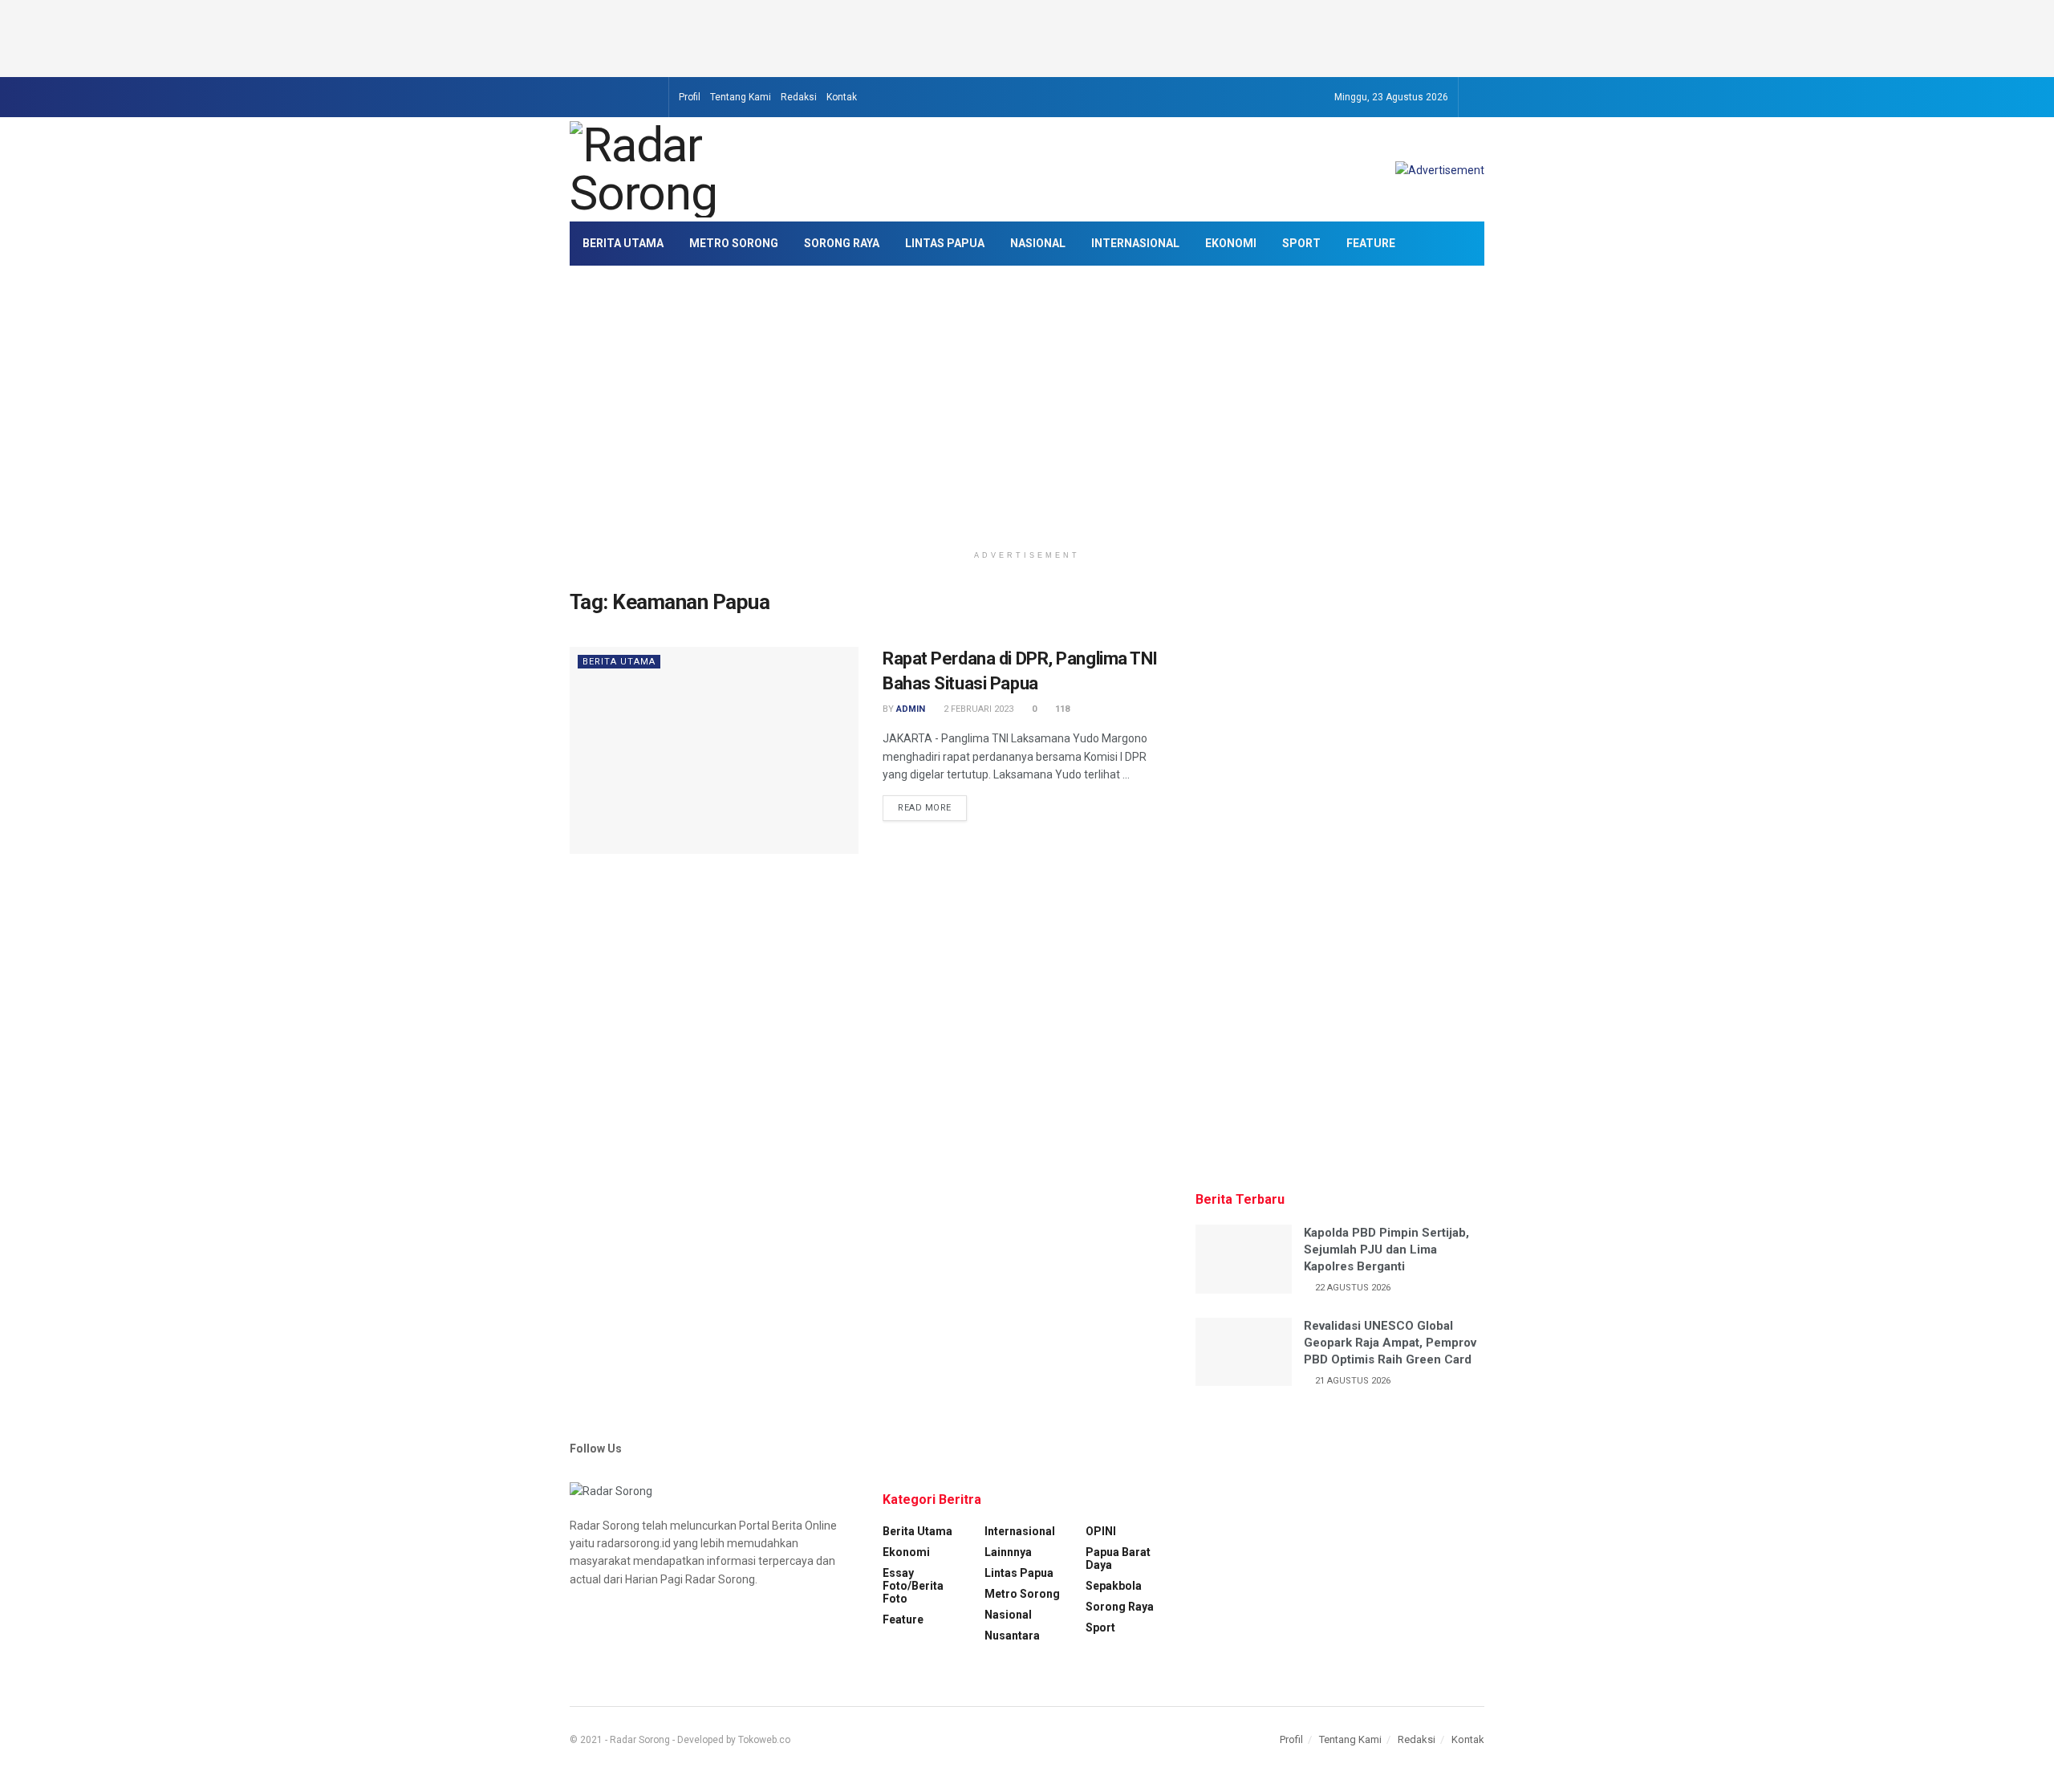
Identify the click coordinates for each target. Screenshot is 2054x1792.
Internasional (1135, 243)
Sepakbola (1114, 1586)
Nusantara (1012, 1636)
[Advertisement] (1027, 36)
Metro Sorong (734, 243)
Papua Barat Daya (1118, 1558)
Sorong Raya (842, 243)
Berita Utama (623, 243)
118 (1061, 709)
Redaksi (799, 97)
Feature (1371, 243)
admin (911, 709)
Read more (925, 808)
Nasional (1038, 243)
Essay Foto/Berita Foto (913, 1586)
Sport (1301, 243)
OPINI (1101, 1531)
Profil (690, 97)
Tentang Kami (741, 97)
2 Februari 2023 (977, 709)
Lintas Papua (945, 243)
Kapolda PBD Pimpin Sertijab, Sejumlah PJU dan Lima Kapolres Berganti (1386, 1250)
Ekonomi (1231, 243)
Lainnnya (1008, 1552)
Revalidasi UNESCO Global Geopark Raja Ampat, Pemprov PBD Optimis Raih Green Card (1390, 1343)
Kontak (842, 97)
